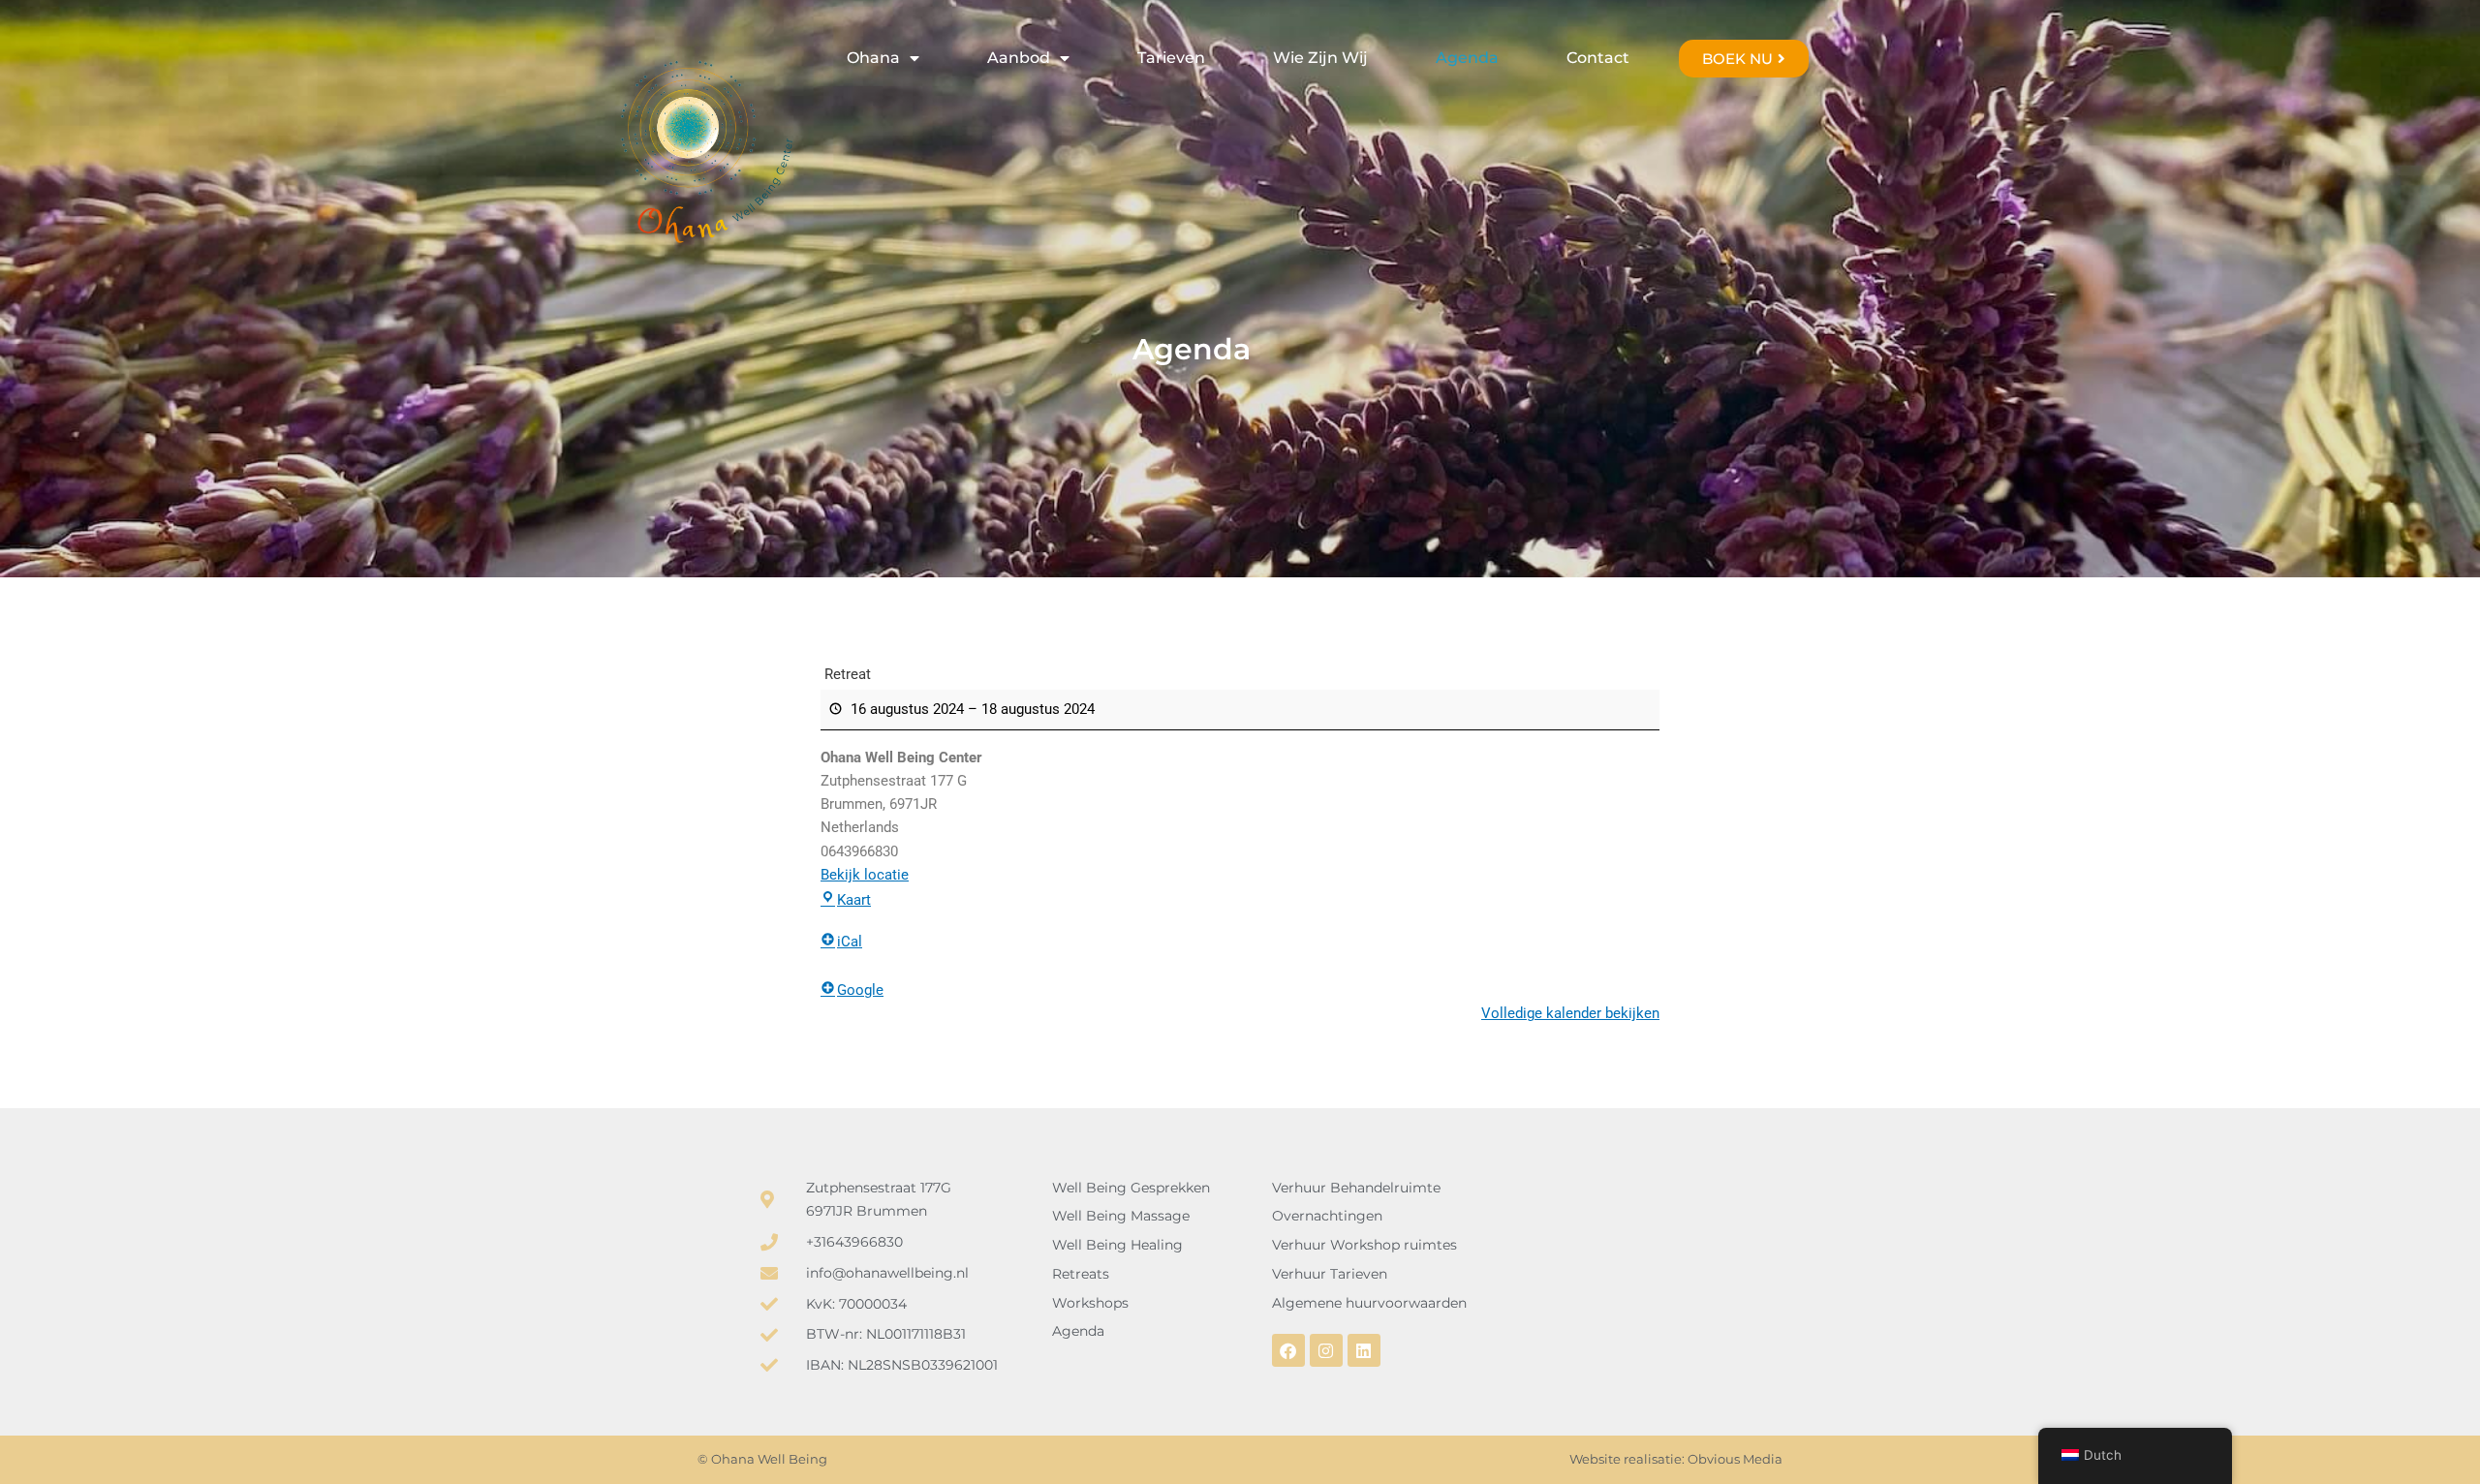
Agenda (1467, 58)
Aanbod (1019, 58)
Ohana (873, 58)
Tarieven (1171, 58)
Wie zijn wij (1320, 58)
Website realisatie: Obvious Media (1676, 1459)
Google (860, 990)
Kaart (854, 900)
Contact (1598, 58)
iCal (850, 942)
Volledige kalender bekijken (1570, 1013)
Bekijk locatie (865, 875)
